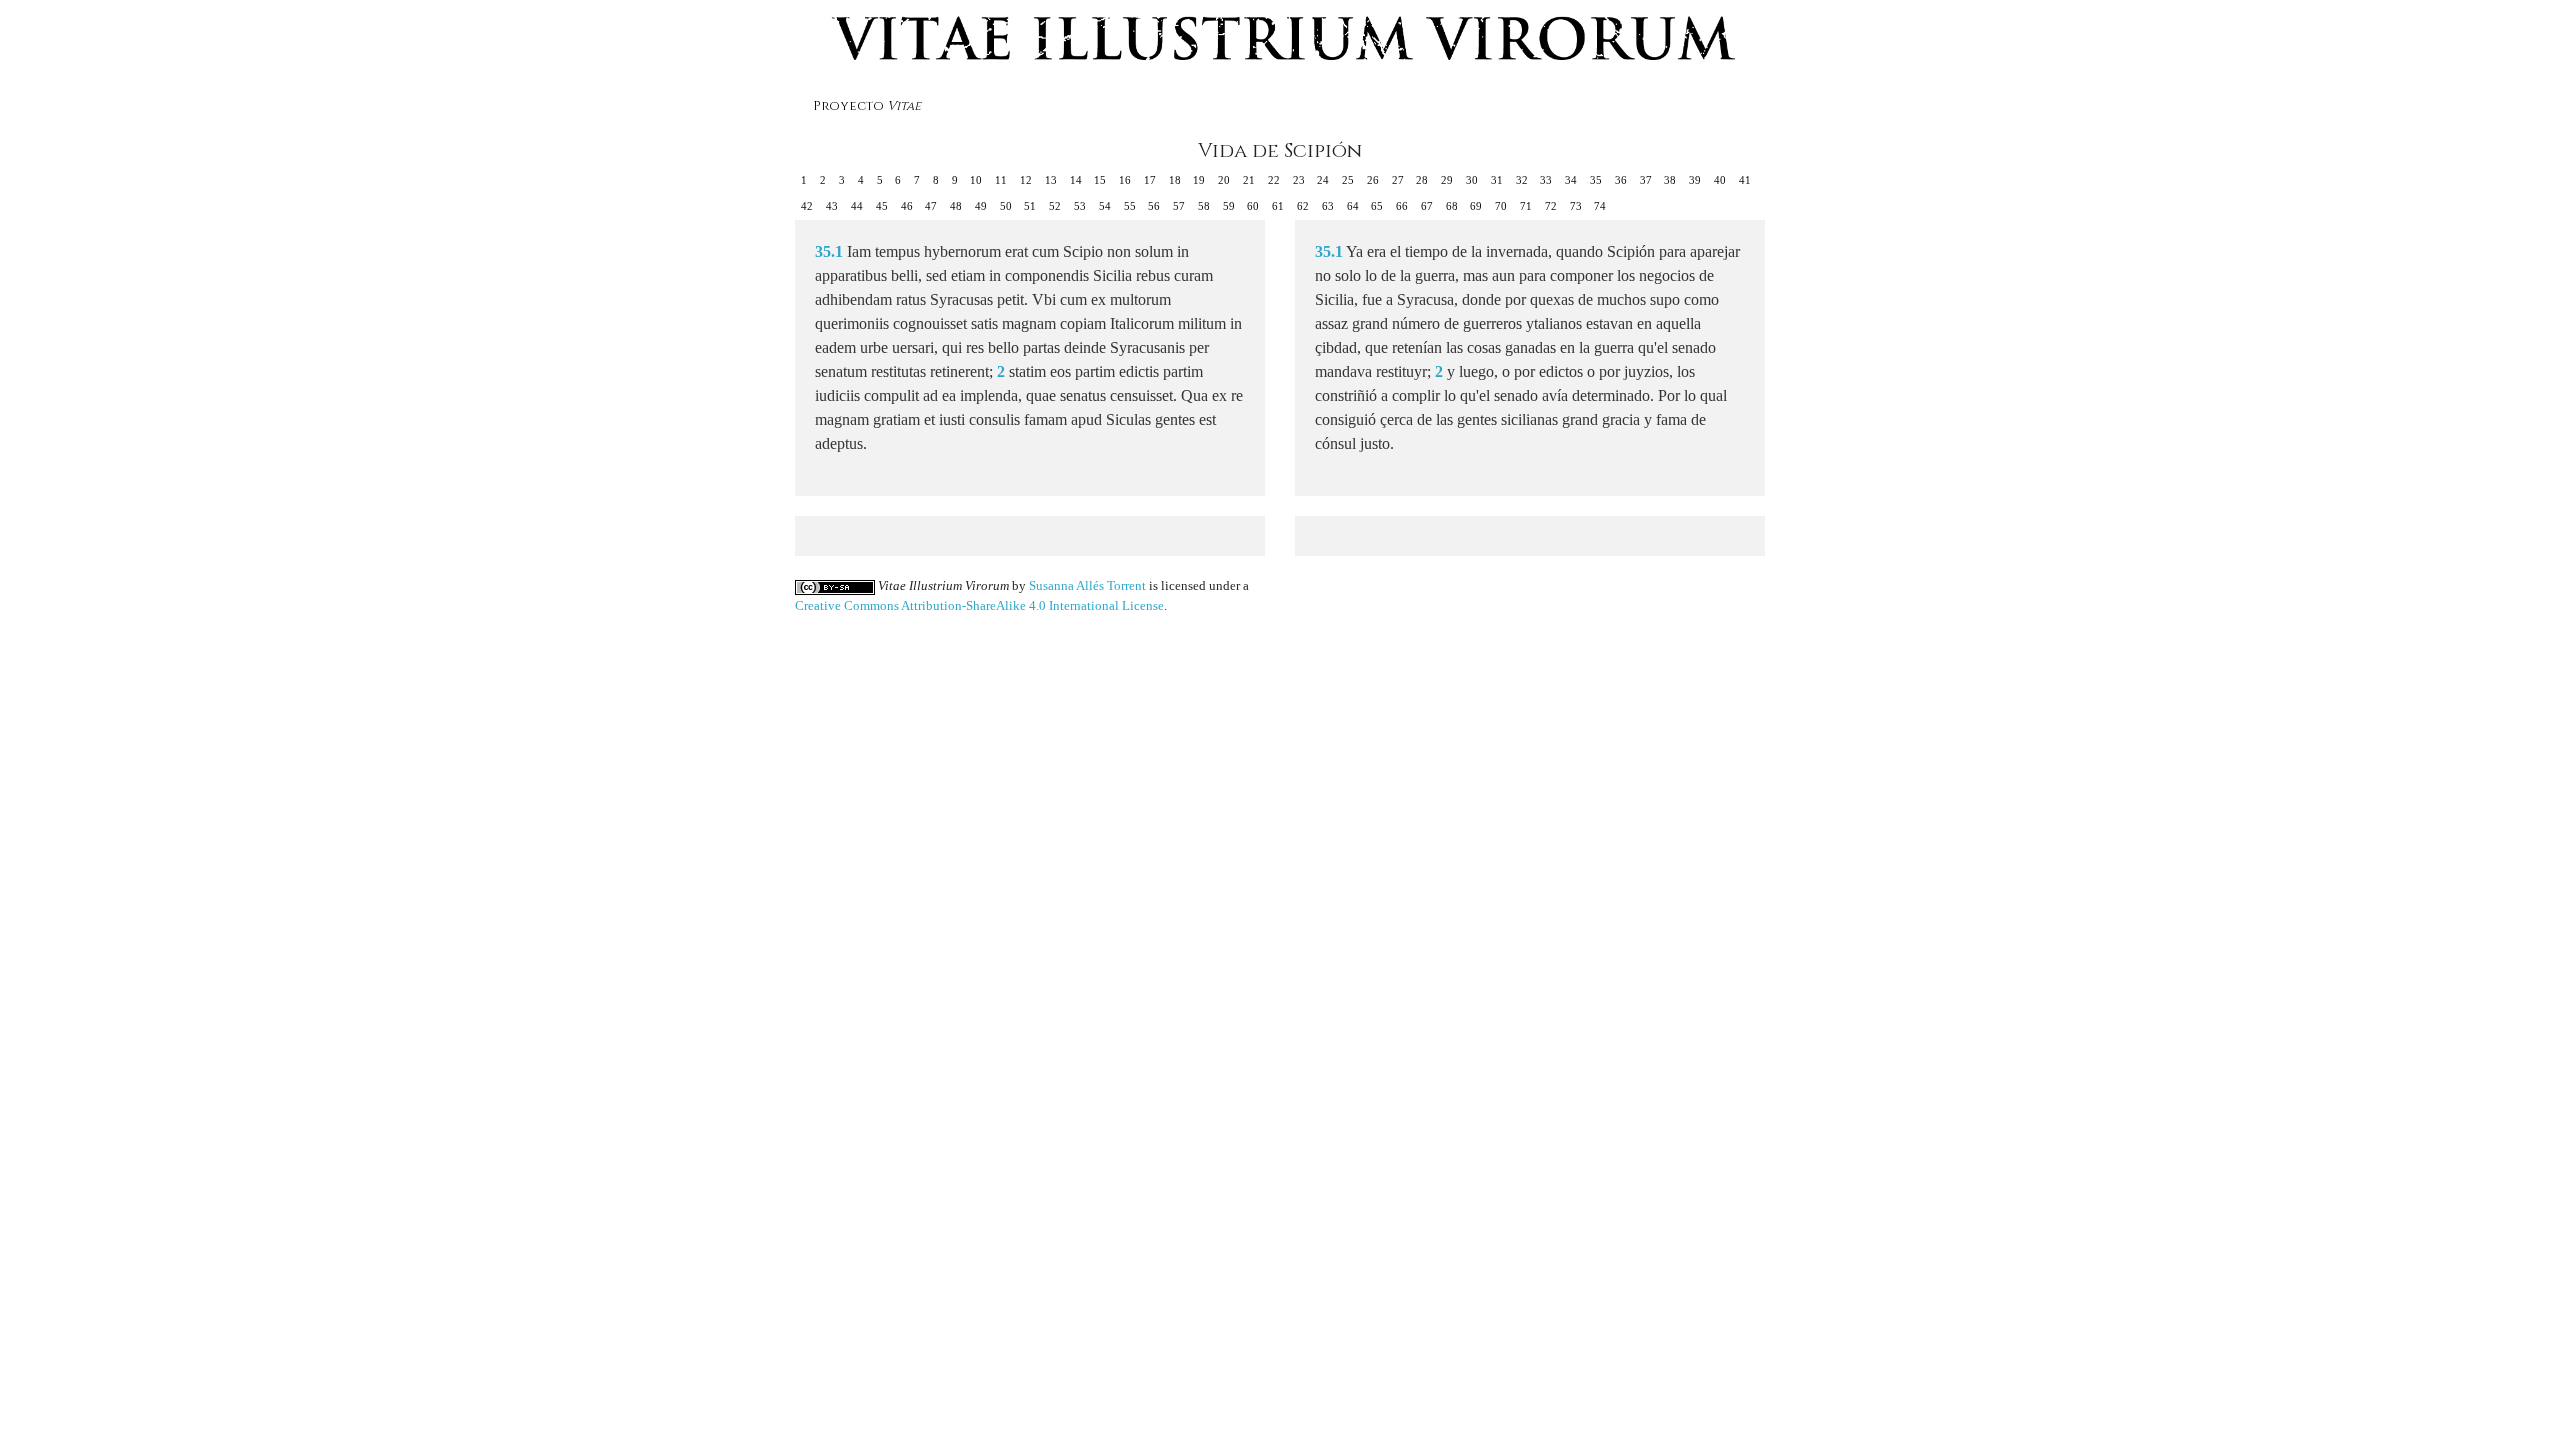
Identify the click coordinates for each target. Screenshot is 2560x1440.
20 (1224, 180)
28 (1422, 180)
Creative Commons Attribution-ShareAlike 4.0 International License (979, 605)
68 (1452, 206)
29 (1447, 180)
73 (1576, 206)
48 (956, 206)
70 (1501, 206)
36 (1621, 180)
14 (1076, 180)
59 (1229, 206)
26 (1373, 180)
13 (1051, 180)
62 (1303, 206)
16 (1125, 180)
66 (1402, 206)
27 (1398, 180)
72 (1551, 206)
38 (1670, 180)
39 (1695, 180)
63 (1328, 206)
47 (931, 206)
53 (1080, 206)
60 (1253, 206)
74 (1600, 206)
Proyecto (867, 106)
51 (1030, 206)
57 (1179, 206)
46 (907, 206)
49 (981, 206)
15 (1100, 180)
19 (1199, 180)
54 (1105, 206)
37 (1646, 180)
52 (1055, 206)
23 (1299, 180)
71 (1526, 206)
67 (1427, 206)
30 (1472, 180)
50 (1006, 206)
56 (1154, 206)
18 (1175, 180)
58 (1204, 206)
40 (1720, 180)
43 (832, 206)
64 (1353, 206)
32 (1522, 180)
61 (1278, 206)
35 (1596, 180)
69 (1476, 206)
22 (1274, 180)
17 (1150, 180)
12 (1026, 180)
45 (882, 206)
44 (857, 206)
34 (1571, 180)
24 (1323, 180)
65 (1377, 206)
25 (1348, 180)
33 (1546, 180)
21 (1249, 180)
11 (1001, 180)
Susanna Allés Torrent (1087, 585)
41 (1745, 180)
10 (976, 180)
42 (807, 206)
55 (1130, 206)
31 (1497, 180)
